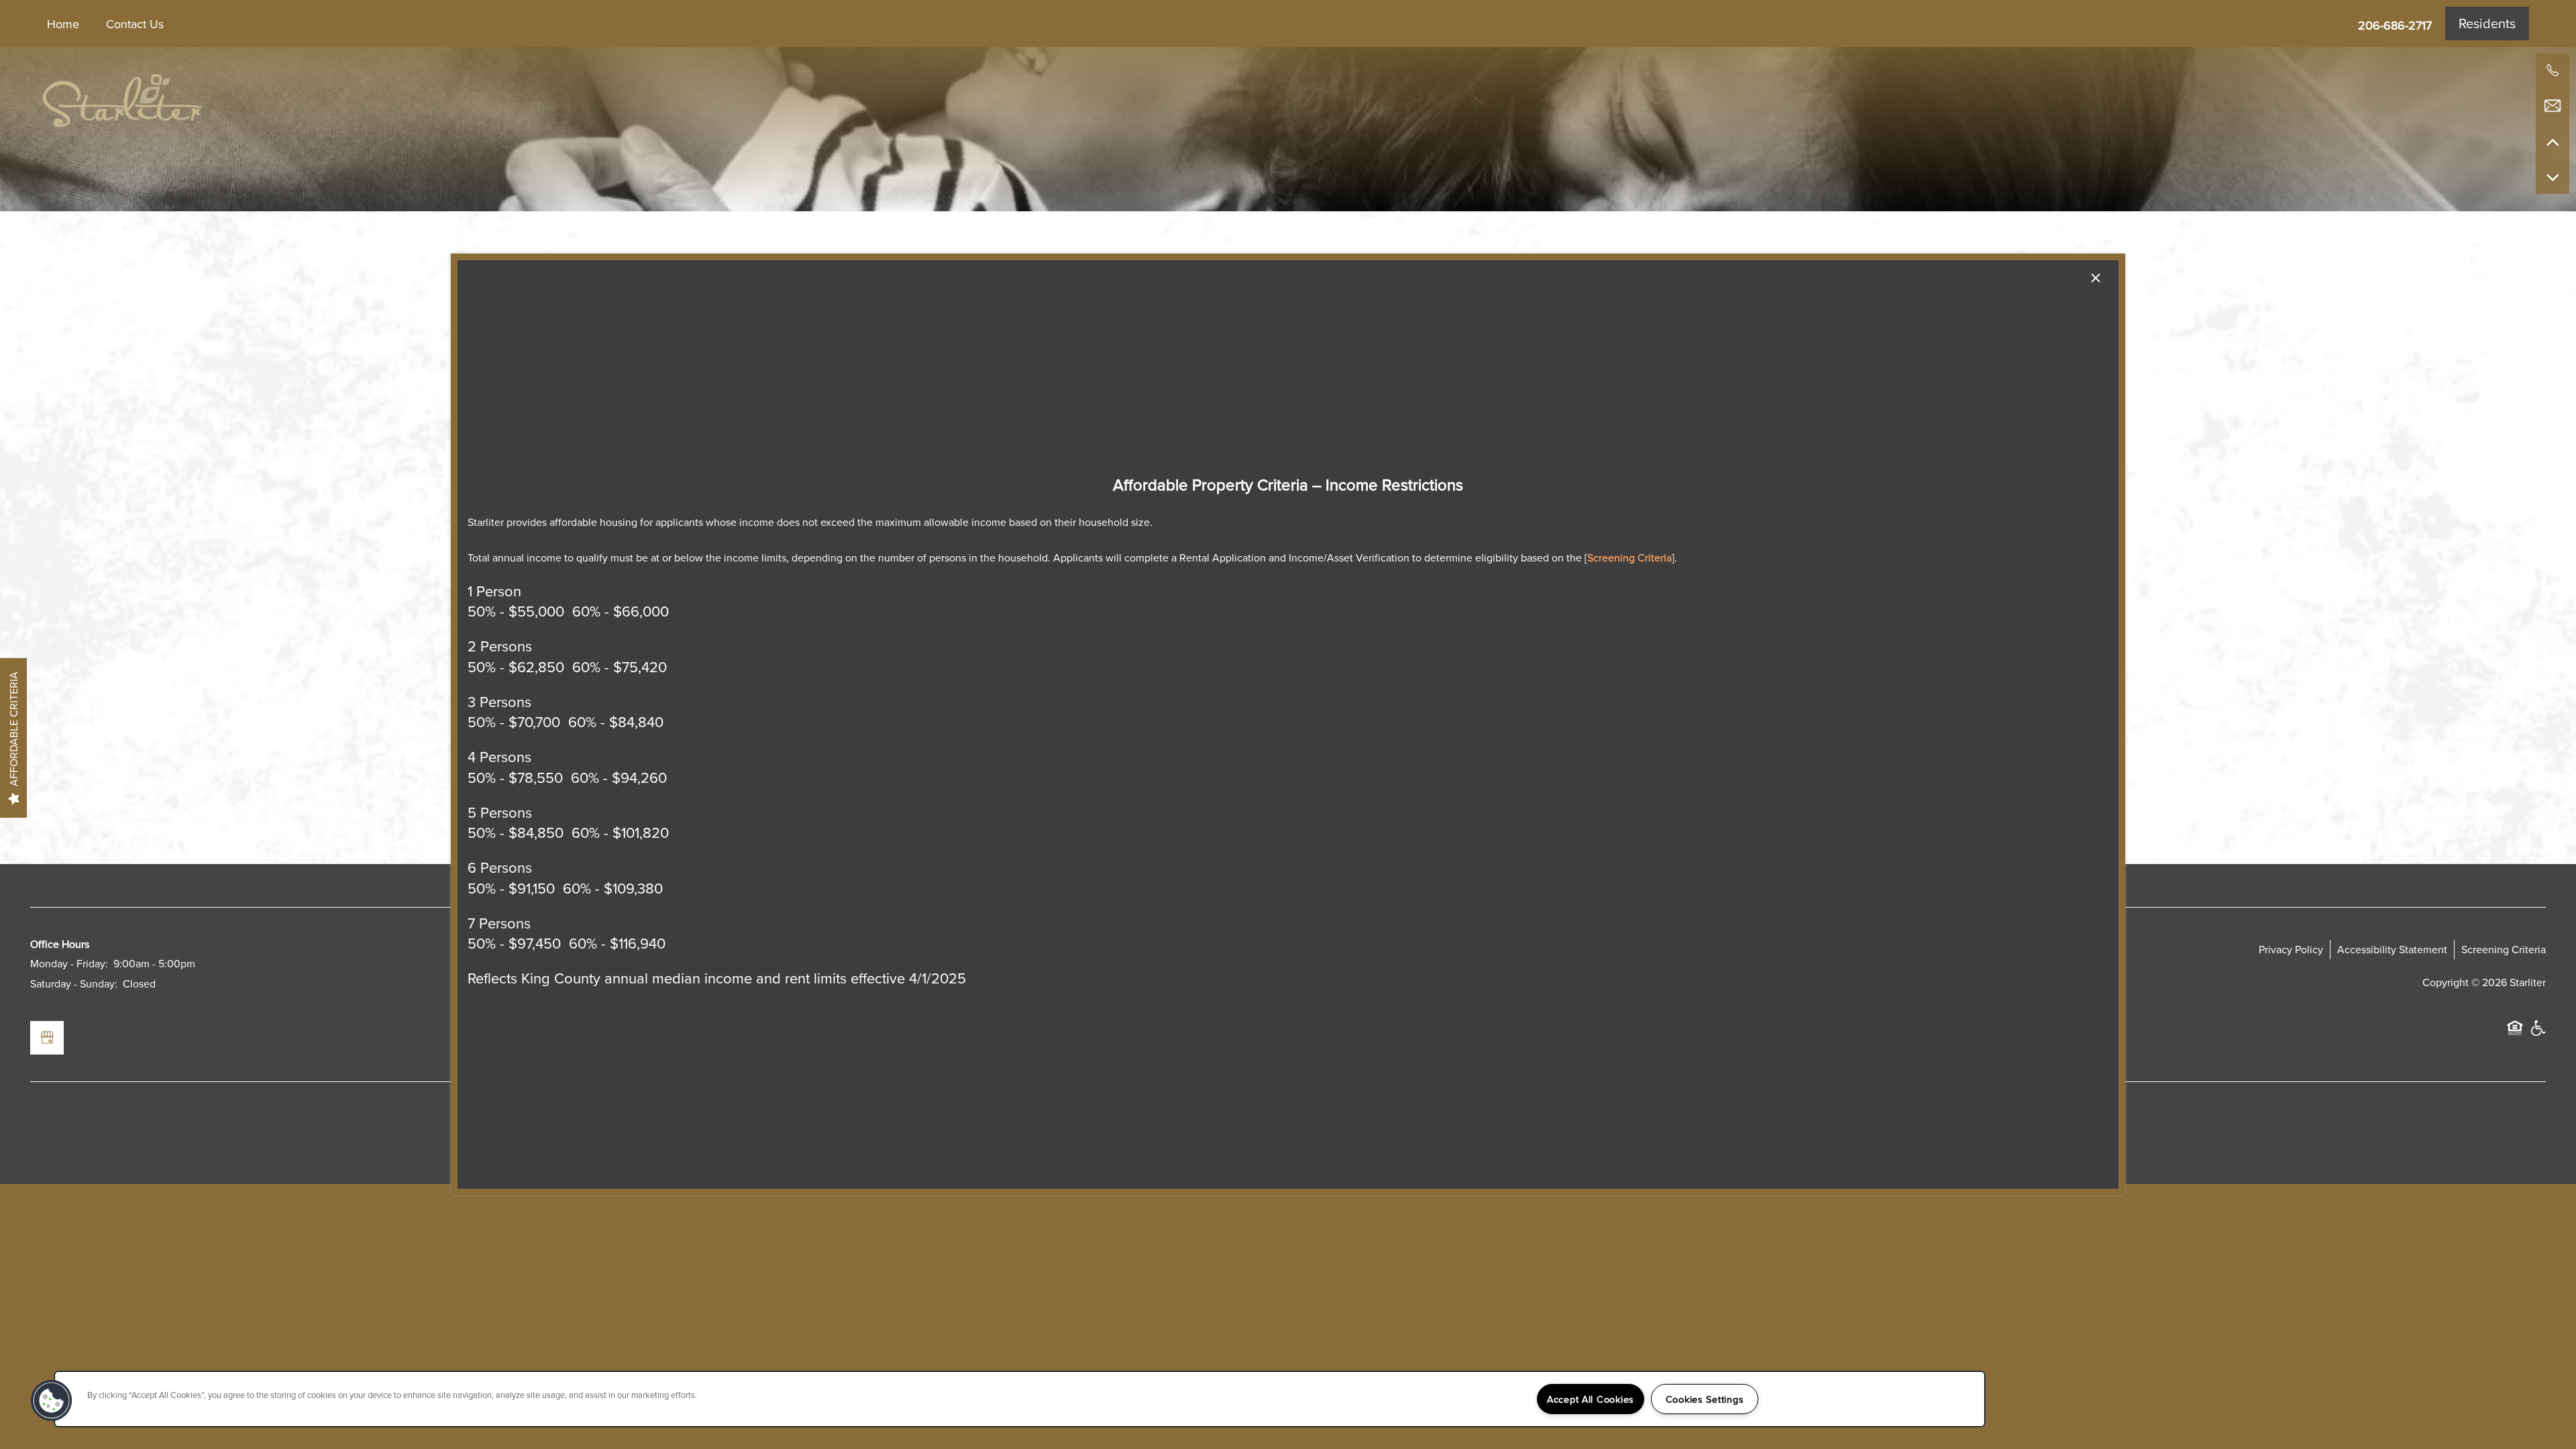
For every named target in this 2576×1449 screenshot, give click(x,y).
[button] (52, 1401)
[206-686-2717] (2553, 70)
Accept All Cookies (1591, 1399)
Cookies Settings (1705, 1399)
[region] (1020, 1399)
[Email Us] (2553, 106)
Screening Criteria (1629, 557)
